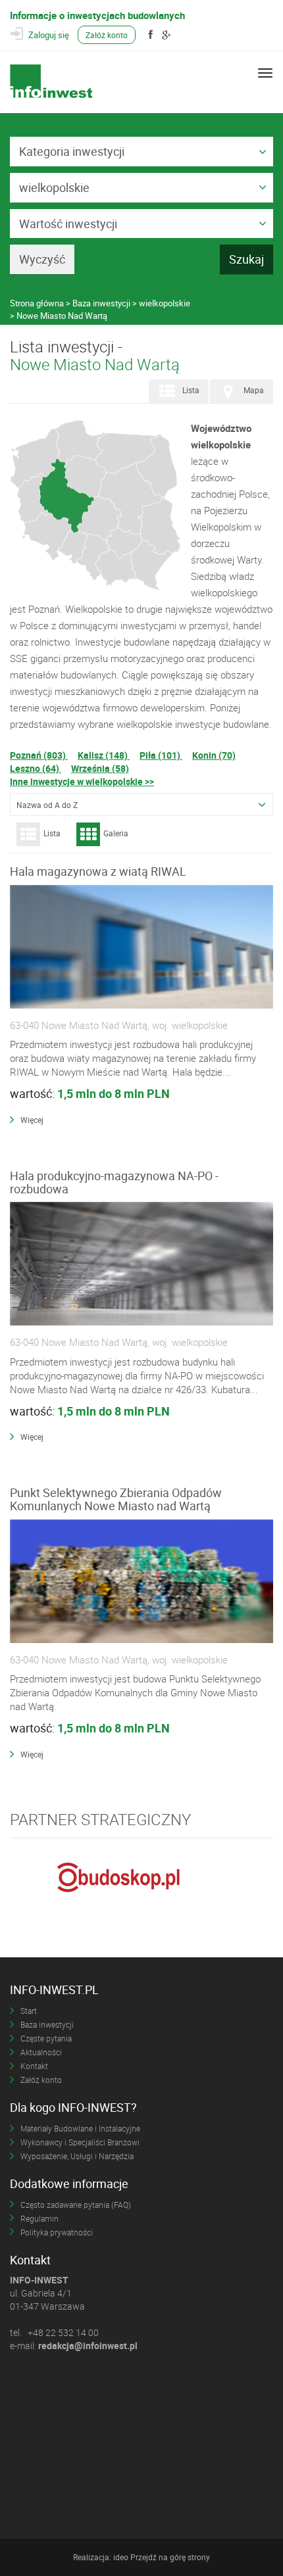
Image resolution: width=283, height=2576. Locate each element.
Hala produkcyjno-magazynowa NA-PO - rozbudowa (114, 1182)
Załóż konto (107, 35)
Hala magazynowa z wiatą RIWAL (98, 871)
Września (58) (100, 768)
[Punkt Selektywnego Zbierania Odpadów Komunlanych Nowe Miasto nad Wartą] (141, 1582)
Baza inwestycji (47, 2024)
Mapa (254, 390)
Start (29, 2011)
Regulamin (39, 2218)
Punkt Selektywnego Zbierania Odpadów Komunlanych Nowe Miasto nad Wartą (116, 1499)
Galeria (116, 833)
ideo (121, 2557)
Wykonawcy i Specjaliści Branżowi (80, 2142)
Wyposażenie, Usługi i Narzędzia (77, 2156)
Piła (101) (161, 755)
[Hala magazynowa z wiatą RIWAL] (141, 947)
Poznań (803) (39, 755)
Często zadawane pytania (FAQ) (76, 2205)
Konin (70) (214, 755)
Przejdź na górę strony (170, 2557)
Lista (191, 390)
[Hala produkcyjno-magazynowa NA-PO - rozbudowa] (141, 1264)
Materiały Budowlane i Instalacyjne (80, 2128)
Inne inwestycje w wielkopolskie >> (82, 781)
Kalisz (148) (104, 755)
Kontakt (34, 2066)
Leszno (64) (36, 768)
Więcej (32, 1120)
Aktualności (41, 2052)
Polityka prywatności (57, 2232)
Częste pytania (46, 2038)
